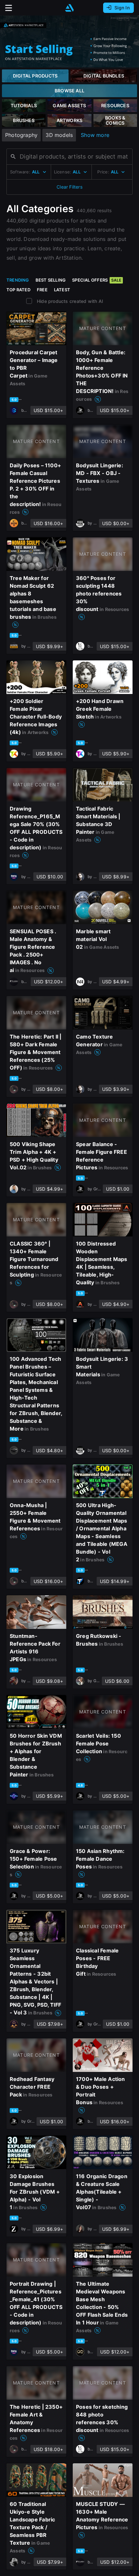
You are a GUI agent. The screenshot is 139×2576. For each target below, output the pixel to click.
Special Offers (97, 280)
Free (42, 290)
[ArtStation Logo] (69, 8)
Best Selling (51, 280)
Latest (62, 290)
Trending (18, 280)
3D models (59, 135)
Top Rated (18, 290)
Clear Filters (69, 187)
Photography (21, 135)
